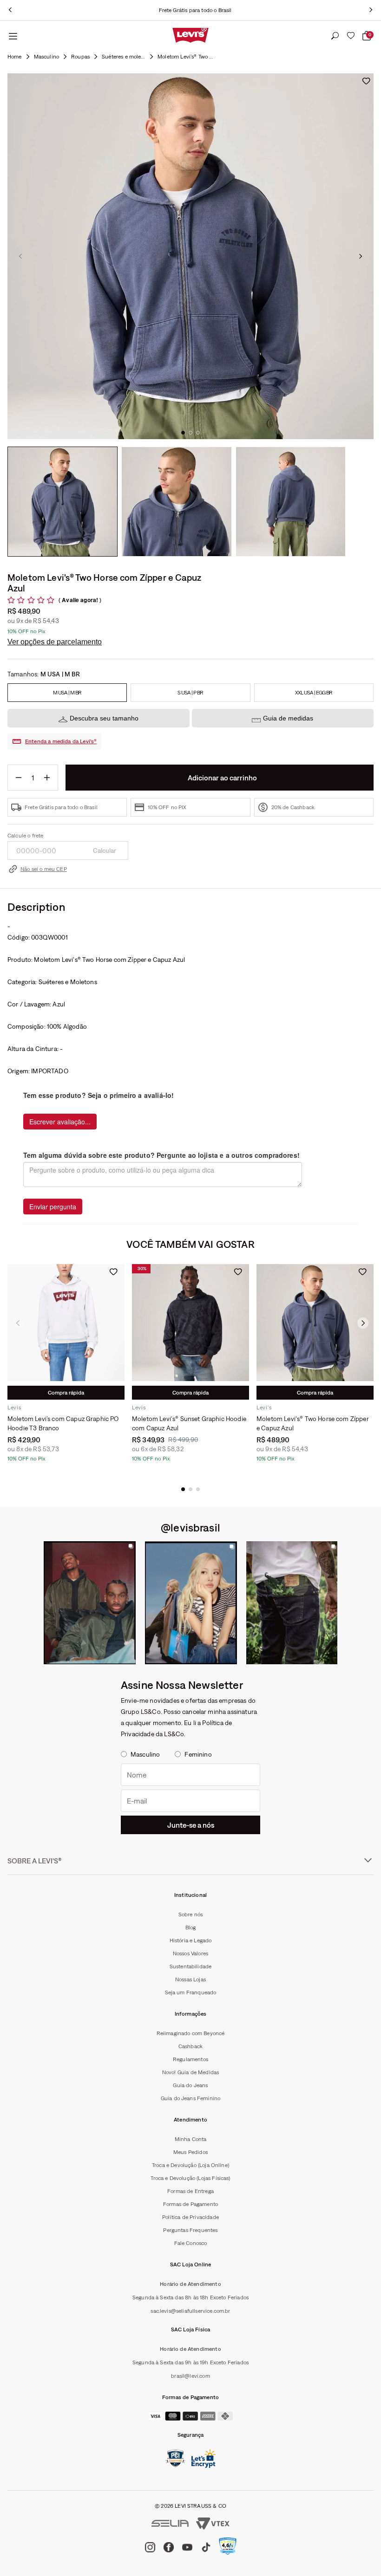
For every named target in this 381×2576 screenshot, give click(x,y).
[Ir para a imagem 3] (198, 433)
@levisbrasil (190, 1527)
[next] (371, 10)
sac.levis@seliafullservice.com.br (190, 2311)
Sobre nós (190, 1914)
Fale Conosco (191, 2243)
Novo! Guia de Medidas (190, 2072)
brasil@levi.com (190, 2376)
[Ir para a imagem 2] (190, 433)
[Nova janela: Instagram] (90, 1603)
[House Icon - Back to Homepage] (15, 57)
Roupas (80, 57)
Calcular (105, 850)
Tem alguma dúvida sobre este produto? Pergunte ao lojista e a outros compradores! (161, 1155)
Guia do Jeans (190, 2085)
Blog (191, 1927)
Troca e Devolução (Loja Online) (190, 2165)
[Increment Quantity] (47, 778)
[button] (183, 1489)
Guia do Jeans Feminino (191, 2098)
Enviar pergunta (53, 1207)
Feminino (198, 1754)
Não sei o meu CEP (44, 869)
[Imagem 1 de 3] (62, 502)
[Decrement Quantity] (19, 778)
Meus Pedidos (190, 2152)
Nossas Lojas (190, 1979)
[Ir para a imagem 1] (183, 433)
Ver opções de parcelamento (55, 642)
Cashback (190, 2046)
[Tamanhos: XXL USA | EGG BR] (314, 693)
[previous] (10, 10)
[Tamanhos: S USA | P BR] (190, 693)
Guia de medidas (288, 718)
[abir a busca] (335, 36)
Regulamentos (190, 2059)
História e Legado (191, 1940)
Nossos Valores (190, 1953)
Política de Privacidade (190, 2217)
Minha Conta (191, 2139)
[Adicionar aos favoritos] (366, 81)
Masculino (46, 57)
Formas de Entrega (190, 2191)
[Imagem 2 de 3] (176, 502)
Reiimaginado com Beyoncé (191, 2033)
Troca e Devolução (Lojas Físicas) (190, 2178)
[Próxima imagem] (361, 256)
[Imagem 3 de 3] (291, 502)
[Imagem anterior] (20, 256)
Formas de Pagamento (190, 2204)
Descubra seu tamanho (104, 718)
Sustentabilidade (191, 1966)
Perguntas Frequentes (190, 2230)
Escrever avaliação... (60, 1122)
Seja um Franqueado (191, 1992)
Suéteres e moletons (124, 57)
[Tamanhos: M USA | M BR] (67, 693)
